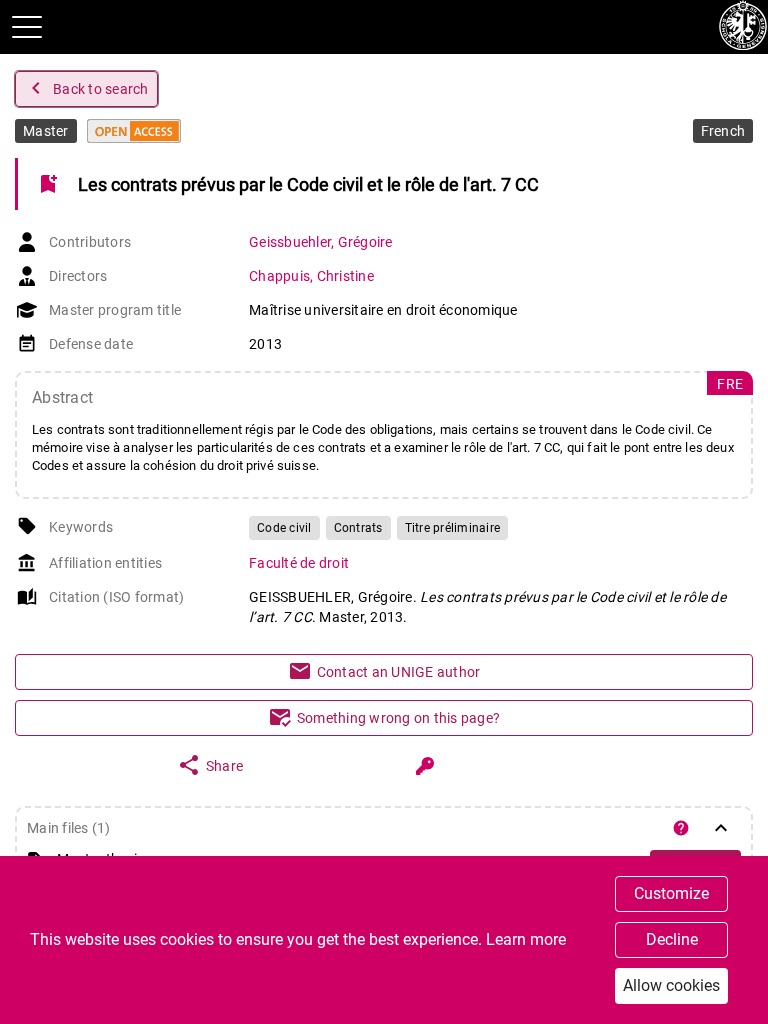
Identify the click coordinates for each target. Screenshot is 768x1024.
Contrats (358, 528)
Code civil (284, 528)
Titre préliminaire (453, 528)
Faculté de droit (299, 563)
